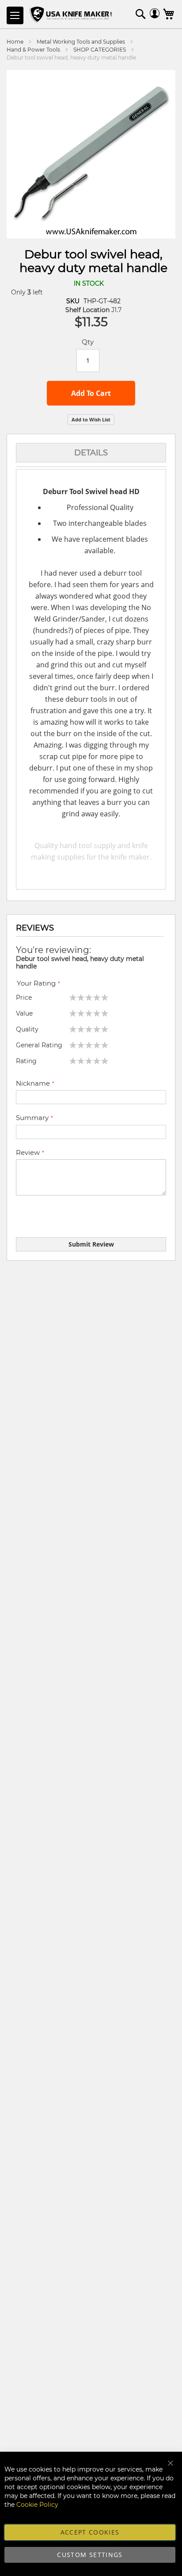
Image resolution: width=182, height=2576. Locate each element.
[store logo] (72, 15)
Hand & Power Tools (33, 50)
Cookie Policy (37, 2505)
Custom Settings (90, 2555)
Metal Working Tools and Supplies (81, 42)
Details (91, 453)
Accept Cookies (90, 2532)
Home (15, 42)
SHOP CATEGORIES (100, 50)
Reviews (35, 928)
